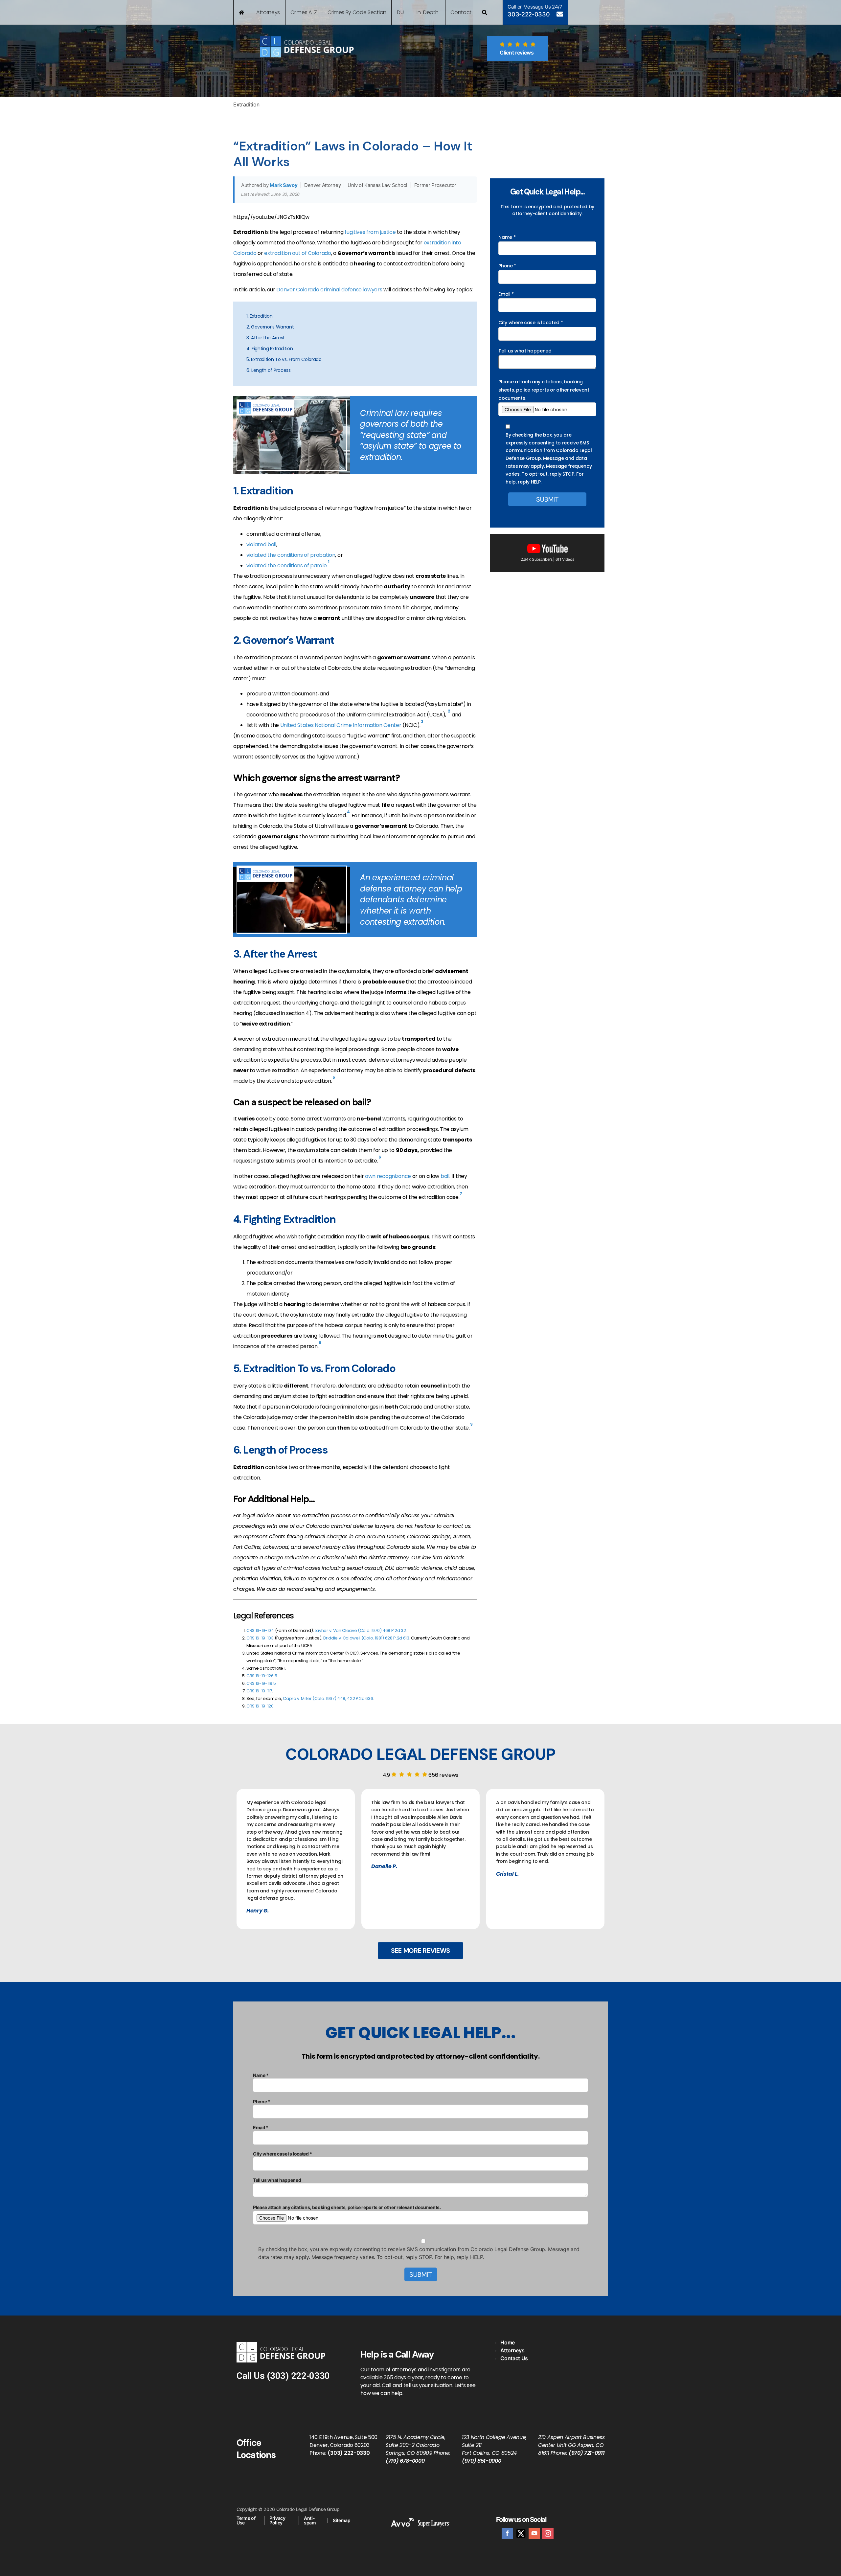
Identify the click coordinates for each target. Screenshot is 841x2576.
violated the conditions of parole (286, 565)
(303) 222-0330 (298, 2376)
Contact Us (514, 2358)
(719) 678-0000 (405, 2461)
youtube (534, 2533)
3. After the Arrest (266, 338)
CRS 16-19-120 (260, 1706)
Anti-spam (310, 2520)
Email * (506, 294)
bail (445, 1176)
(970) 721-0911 (587, 2453)
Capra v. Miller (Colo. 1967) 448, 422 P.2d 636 (328, 1698)
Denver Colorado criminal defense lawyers (329, 290)
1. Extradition (260, 316)
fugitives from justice (371, 232)
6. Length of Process (269, 370)
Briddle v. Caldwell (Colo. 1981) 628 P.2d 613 (366, 1638)
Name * (507, 237)
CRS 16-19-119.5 (261, 1683)
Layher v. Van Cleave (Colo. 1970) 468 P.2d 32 (360, 1630)
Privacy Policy (277, 2520)
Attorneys (512, 2350)
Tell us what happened (525, 351)
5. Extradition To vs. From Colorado (284, 359)
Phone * (507, 266)
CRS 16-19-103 (260, 1638)
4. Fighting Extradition (270, 349)
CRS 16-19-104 (260, 1630)
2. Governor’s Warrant (270, 327)
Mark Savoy (284, 185)
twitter (521, 2533)
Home (508, 2342)
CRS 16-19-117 (259, 1691)
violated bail (261, 544)
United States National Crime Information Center (341, 725)
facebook (507, 2533)
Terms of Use (246, 2520)
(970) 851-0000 (482, 2461)
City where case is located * (531, 323)
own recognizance (388, 1176)
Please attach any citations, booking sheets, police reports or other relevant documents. (544, 390)
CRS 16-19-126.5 (262, 1676)
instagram (548, 2533)
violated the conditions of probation (291, 555)
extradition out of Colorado (297, 253)
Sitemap (342, 2520)
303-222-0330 (529, 14)
